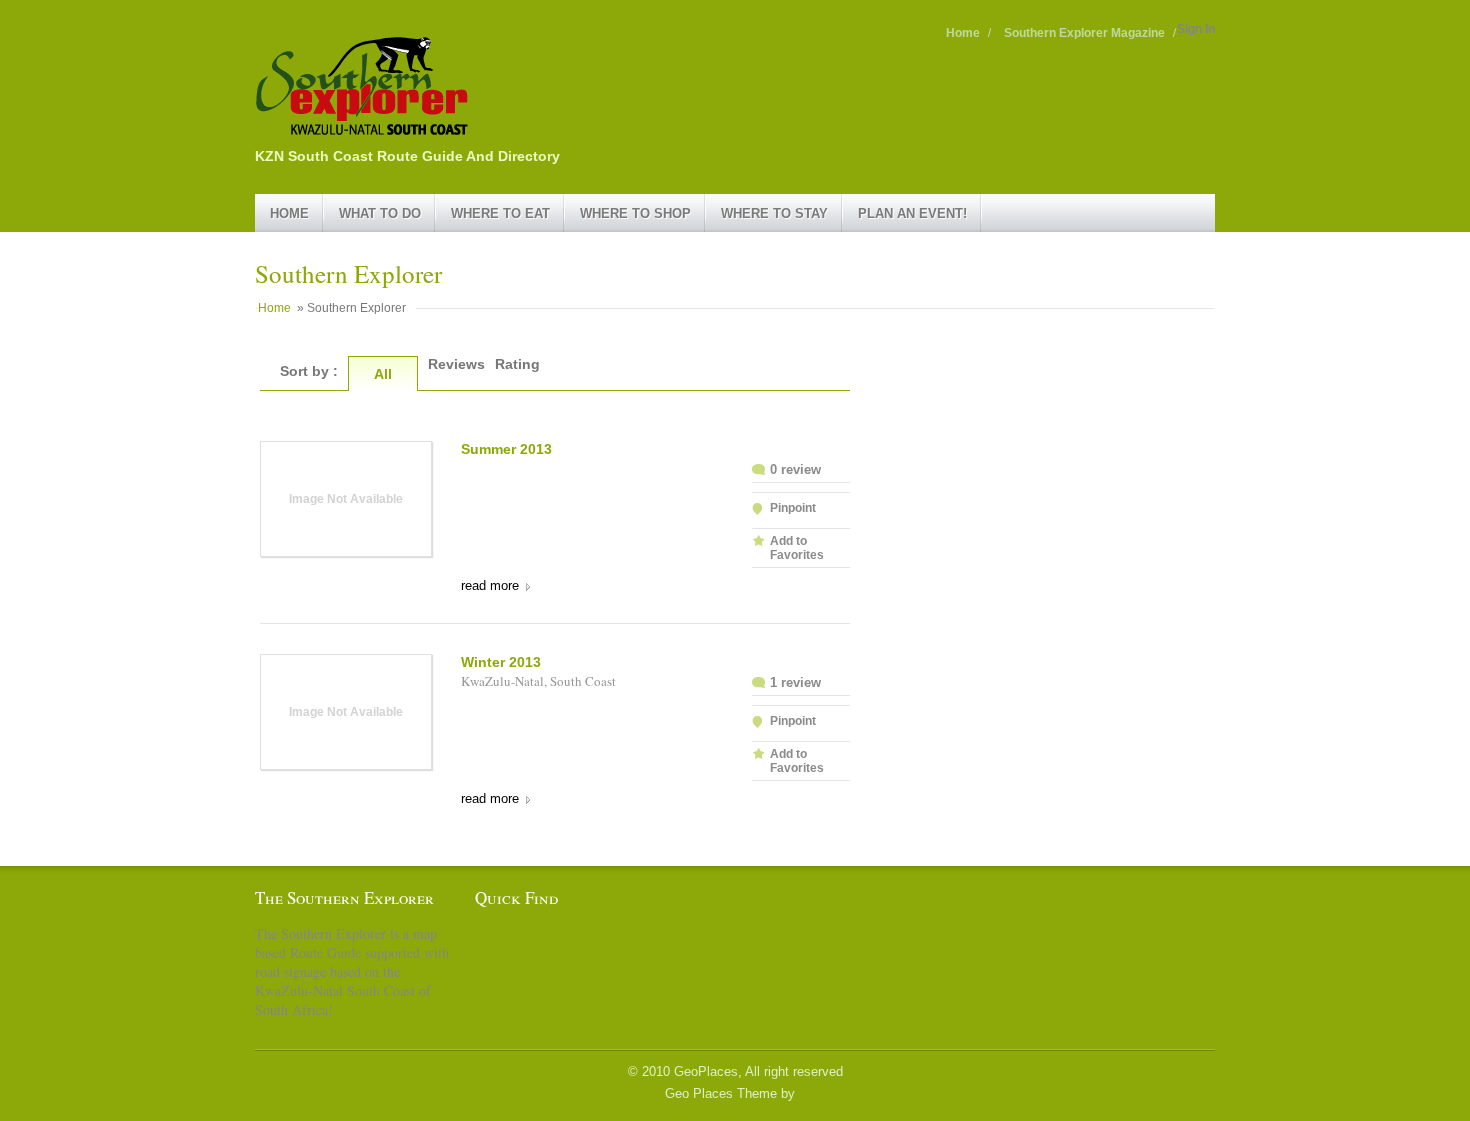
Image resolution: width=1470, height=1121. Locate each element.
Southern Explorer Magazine (1084, 33)
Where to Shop (635, 213)
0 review (795, 469)
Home (963, 33)
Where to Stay (774, 213)
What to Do (380, 213)
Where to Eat (500, 213)
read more (490, 585)
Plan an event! (912, 213)
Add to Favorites (797, 548)
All (383, 374)
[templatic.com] (802, 1093)
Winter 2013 (501, 662)
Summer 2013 (506, 449)
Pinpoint (793, 508)
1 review (795, 682)
